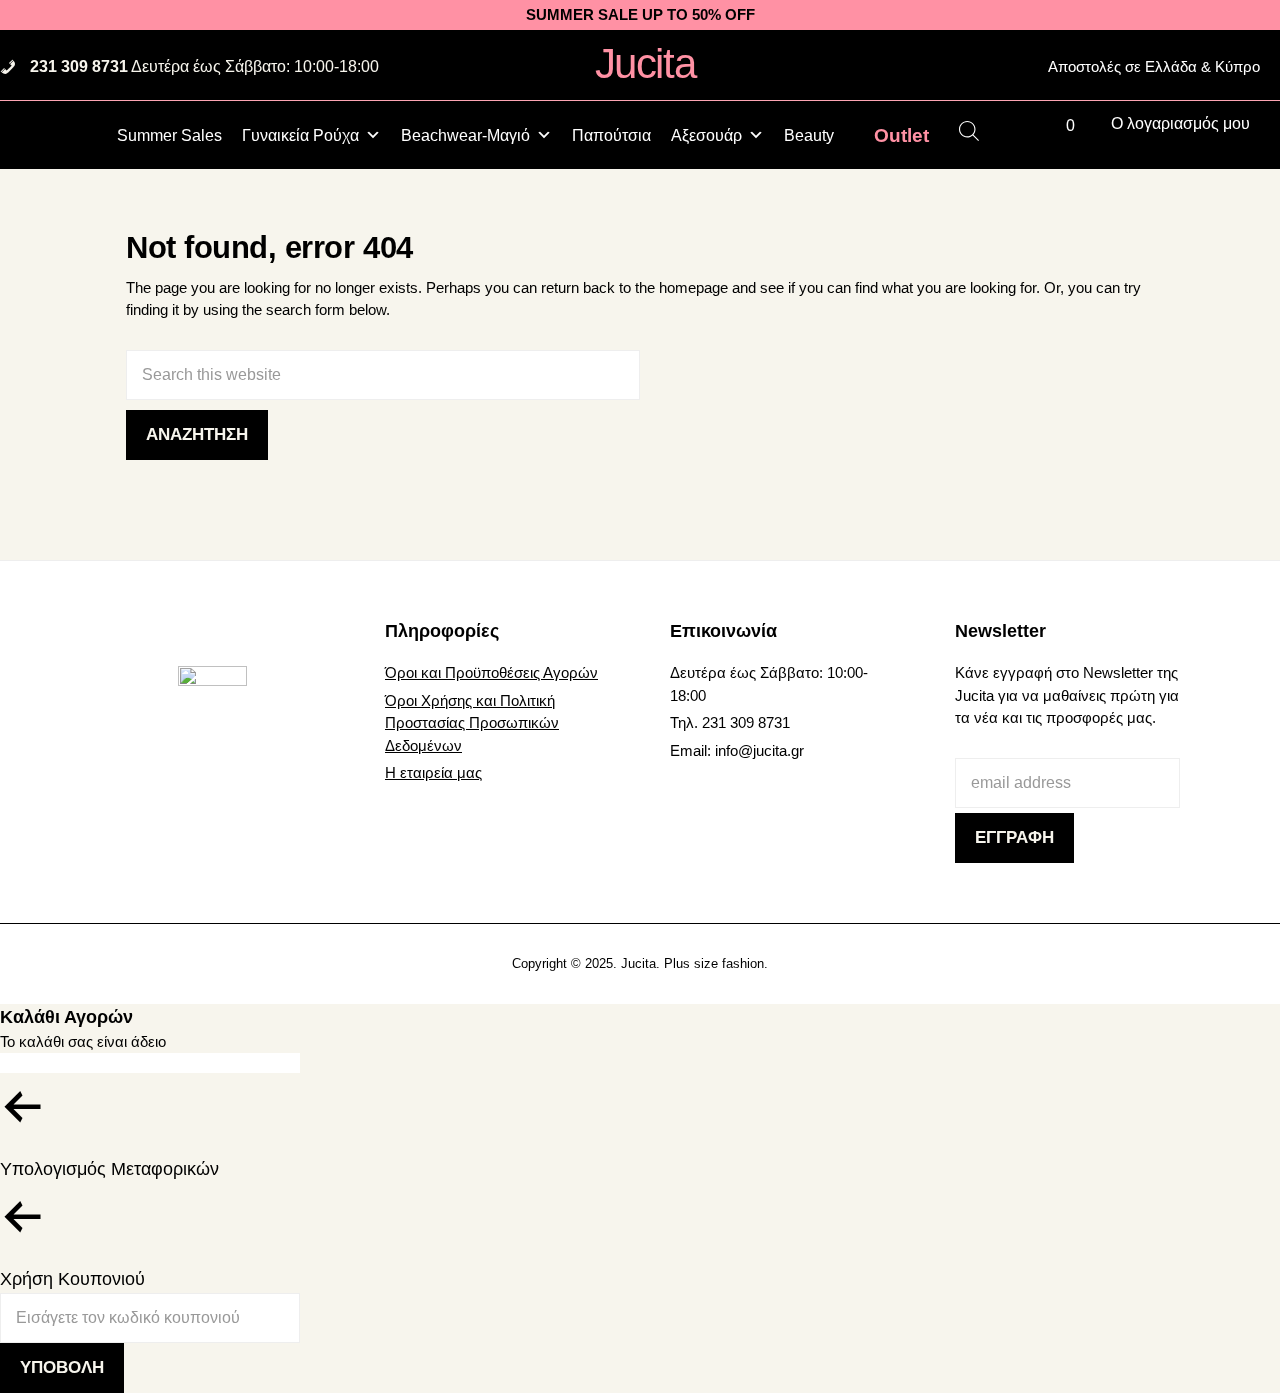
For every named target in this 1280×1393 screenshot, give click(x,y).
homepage (693, 287)
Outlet (901, 135)
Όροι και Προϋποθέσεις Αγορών (491, 672)
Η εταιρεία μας (433, 772)
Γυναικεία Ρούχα (300, 135)
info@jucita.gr (759, 750)
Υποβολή (62, 1367)
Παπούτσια (611, 135)
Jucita (645, 63)
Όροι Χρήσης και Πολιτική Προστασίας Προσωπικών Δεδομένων (472, 723)
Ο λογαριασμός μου (1180, 123)
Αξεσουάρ (706, 135)
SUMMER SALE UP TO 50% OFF (640, 14)
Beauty (809, 135)
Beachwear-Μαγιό (465, 135)
